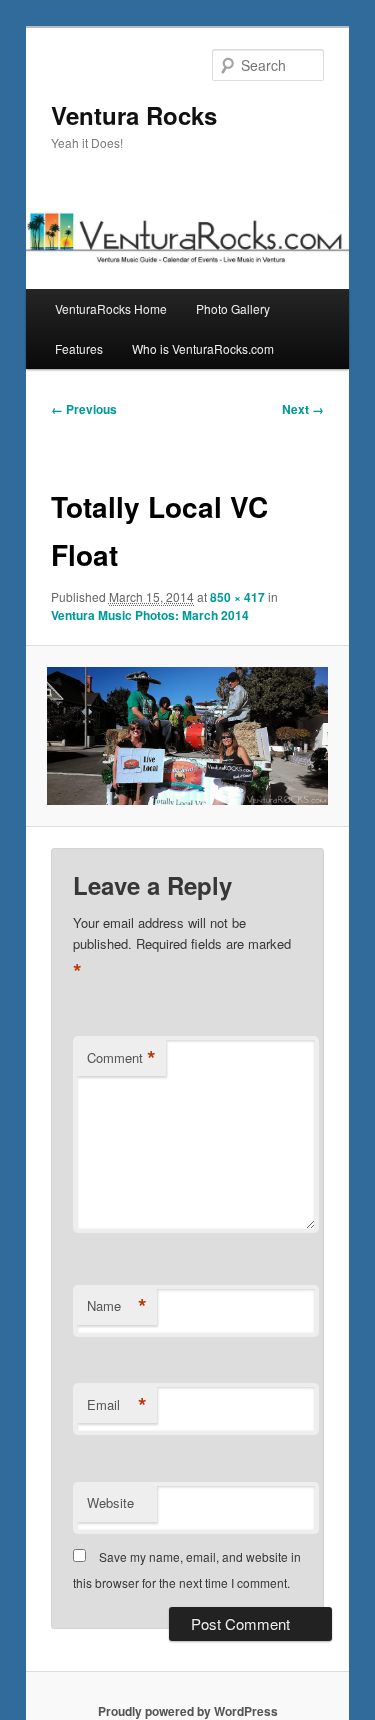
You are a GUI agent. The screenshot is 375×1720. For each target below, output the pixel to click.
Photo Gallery (233, 308)
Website (110, 1502)
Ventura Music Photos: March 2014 (150, 615)
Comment (121, 1058)
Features (79, 348)
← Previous (84, 409)
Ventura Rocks (134, 115)
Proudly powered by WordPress (188, 1711)
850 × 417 (237, 597)
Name (117, 1306)
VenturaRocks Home (111, 308)
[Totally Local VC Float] (187, 736)
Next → (303, 409)
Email (117, 1405)
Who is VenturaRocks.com (203, 348)
